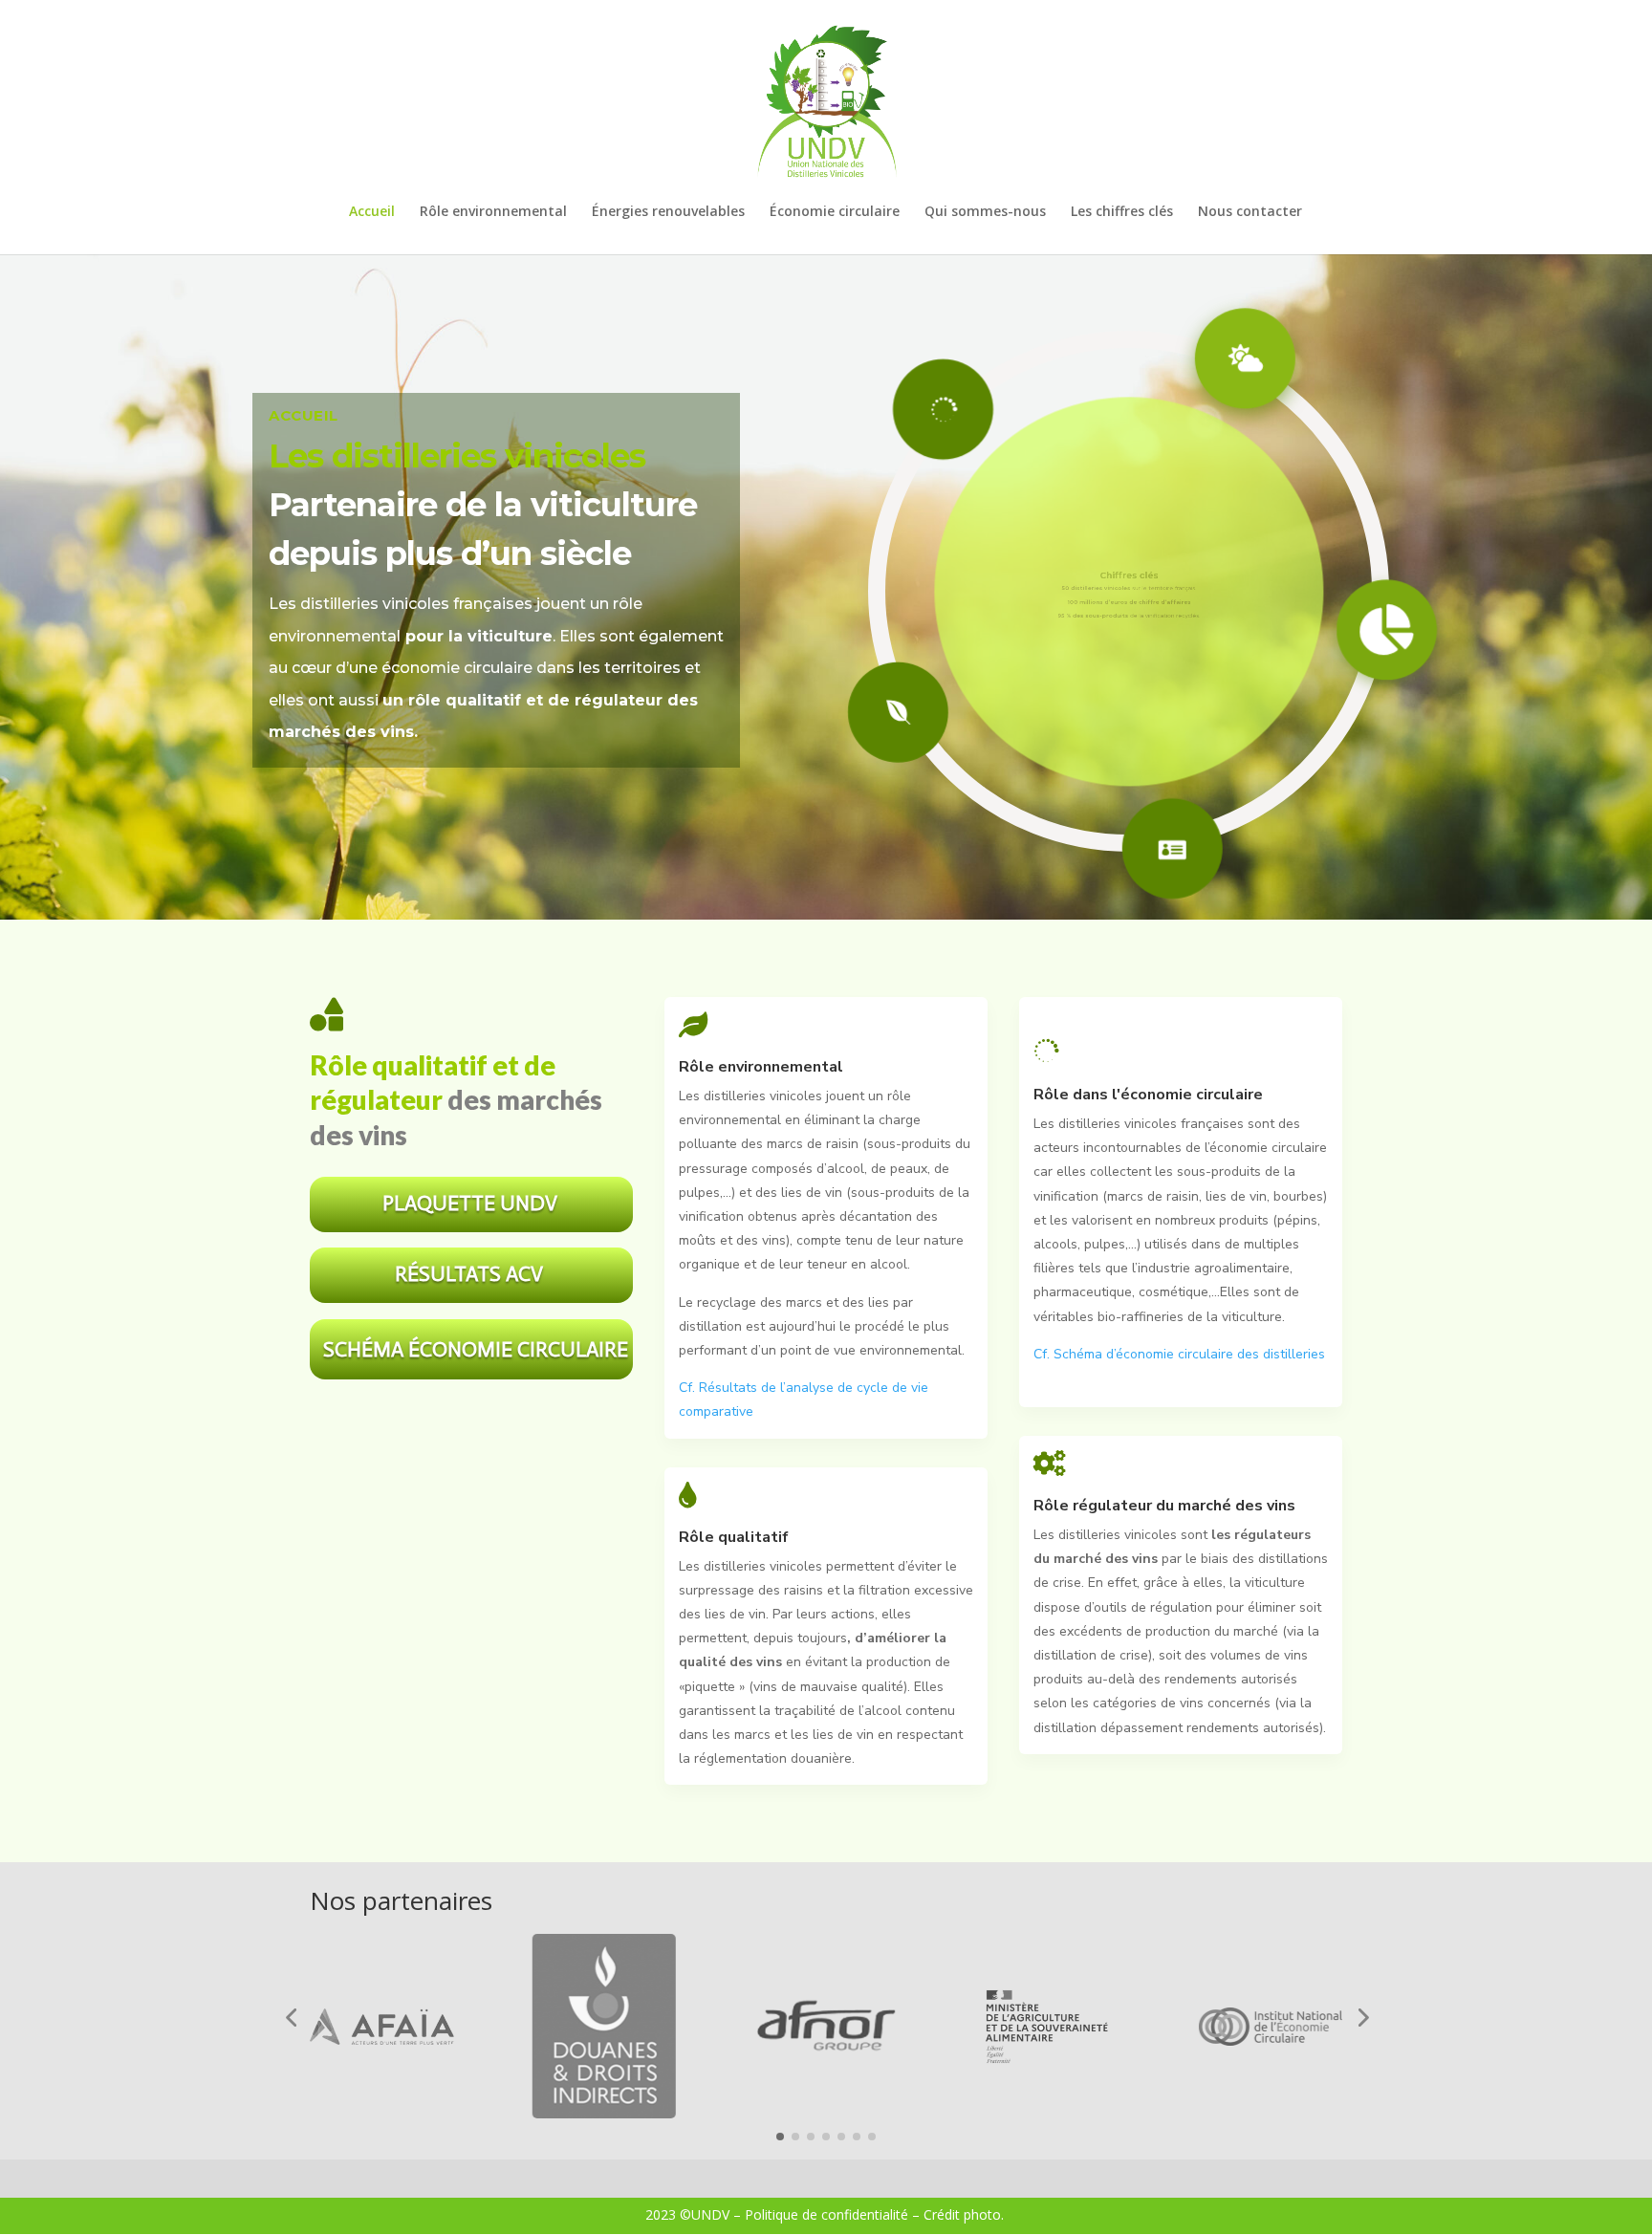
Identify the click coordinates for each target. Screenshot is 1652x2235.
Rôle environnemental (493, 212)
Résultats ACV (469, 1274)
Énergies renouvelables (668, 212)
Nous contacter (1250, 212)
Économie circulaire (835, 212)
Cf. (689, 1388)
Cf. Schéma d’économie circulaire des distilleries (1179, 1354)
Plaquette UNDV (470, 1203)
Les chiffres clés (1122, 212)
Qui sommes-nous (985, 212)
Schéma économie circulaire (476, 1349)
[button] (291, 2017)
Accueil (372, 212)
